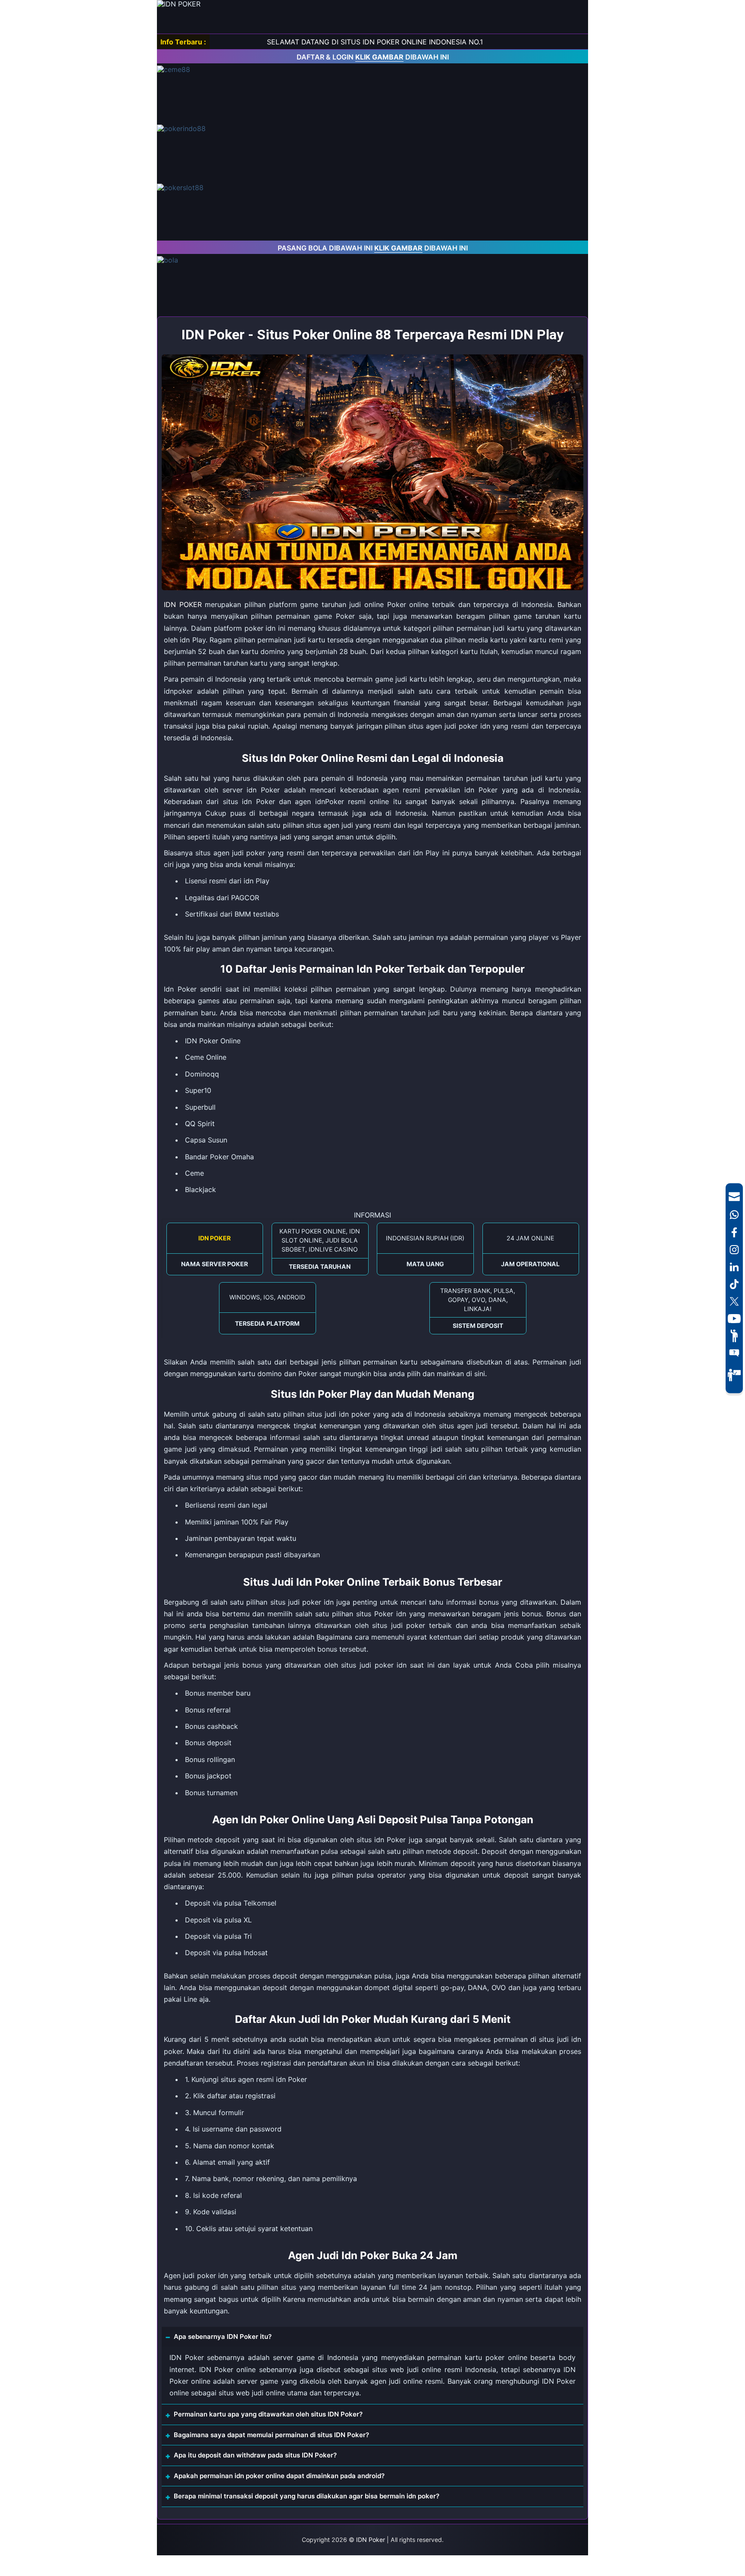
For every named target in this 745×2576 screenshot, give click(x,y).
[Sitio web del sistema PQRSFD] (734, 1353)
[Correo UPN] (734, 1196)
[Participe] (734, 1336)
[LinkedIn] (734, 1267)
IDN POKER (183, 604)
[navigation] (734, 1288)
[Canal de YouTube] (734, 1318)
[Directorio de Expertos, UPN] (734, 1375)
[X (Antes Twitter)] (734, 1301)
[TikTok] (734, 1284)
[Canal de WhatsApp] (734, 1214)
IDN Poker (371, 2540)
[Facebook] (734, 1232)
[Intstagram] (734, 1249)
